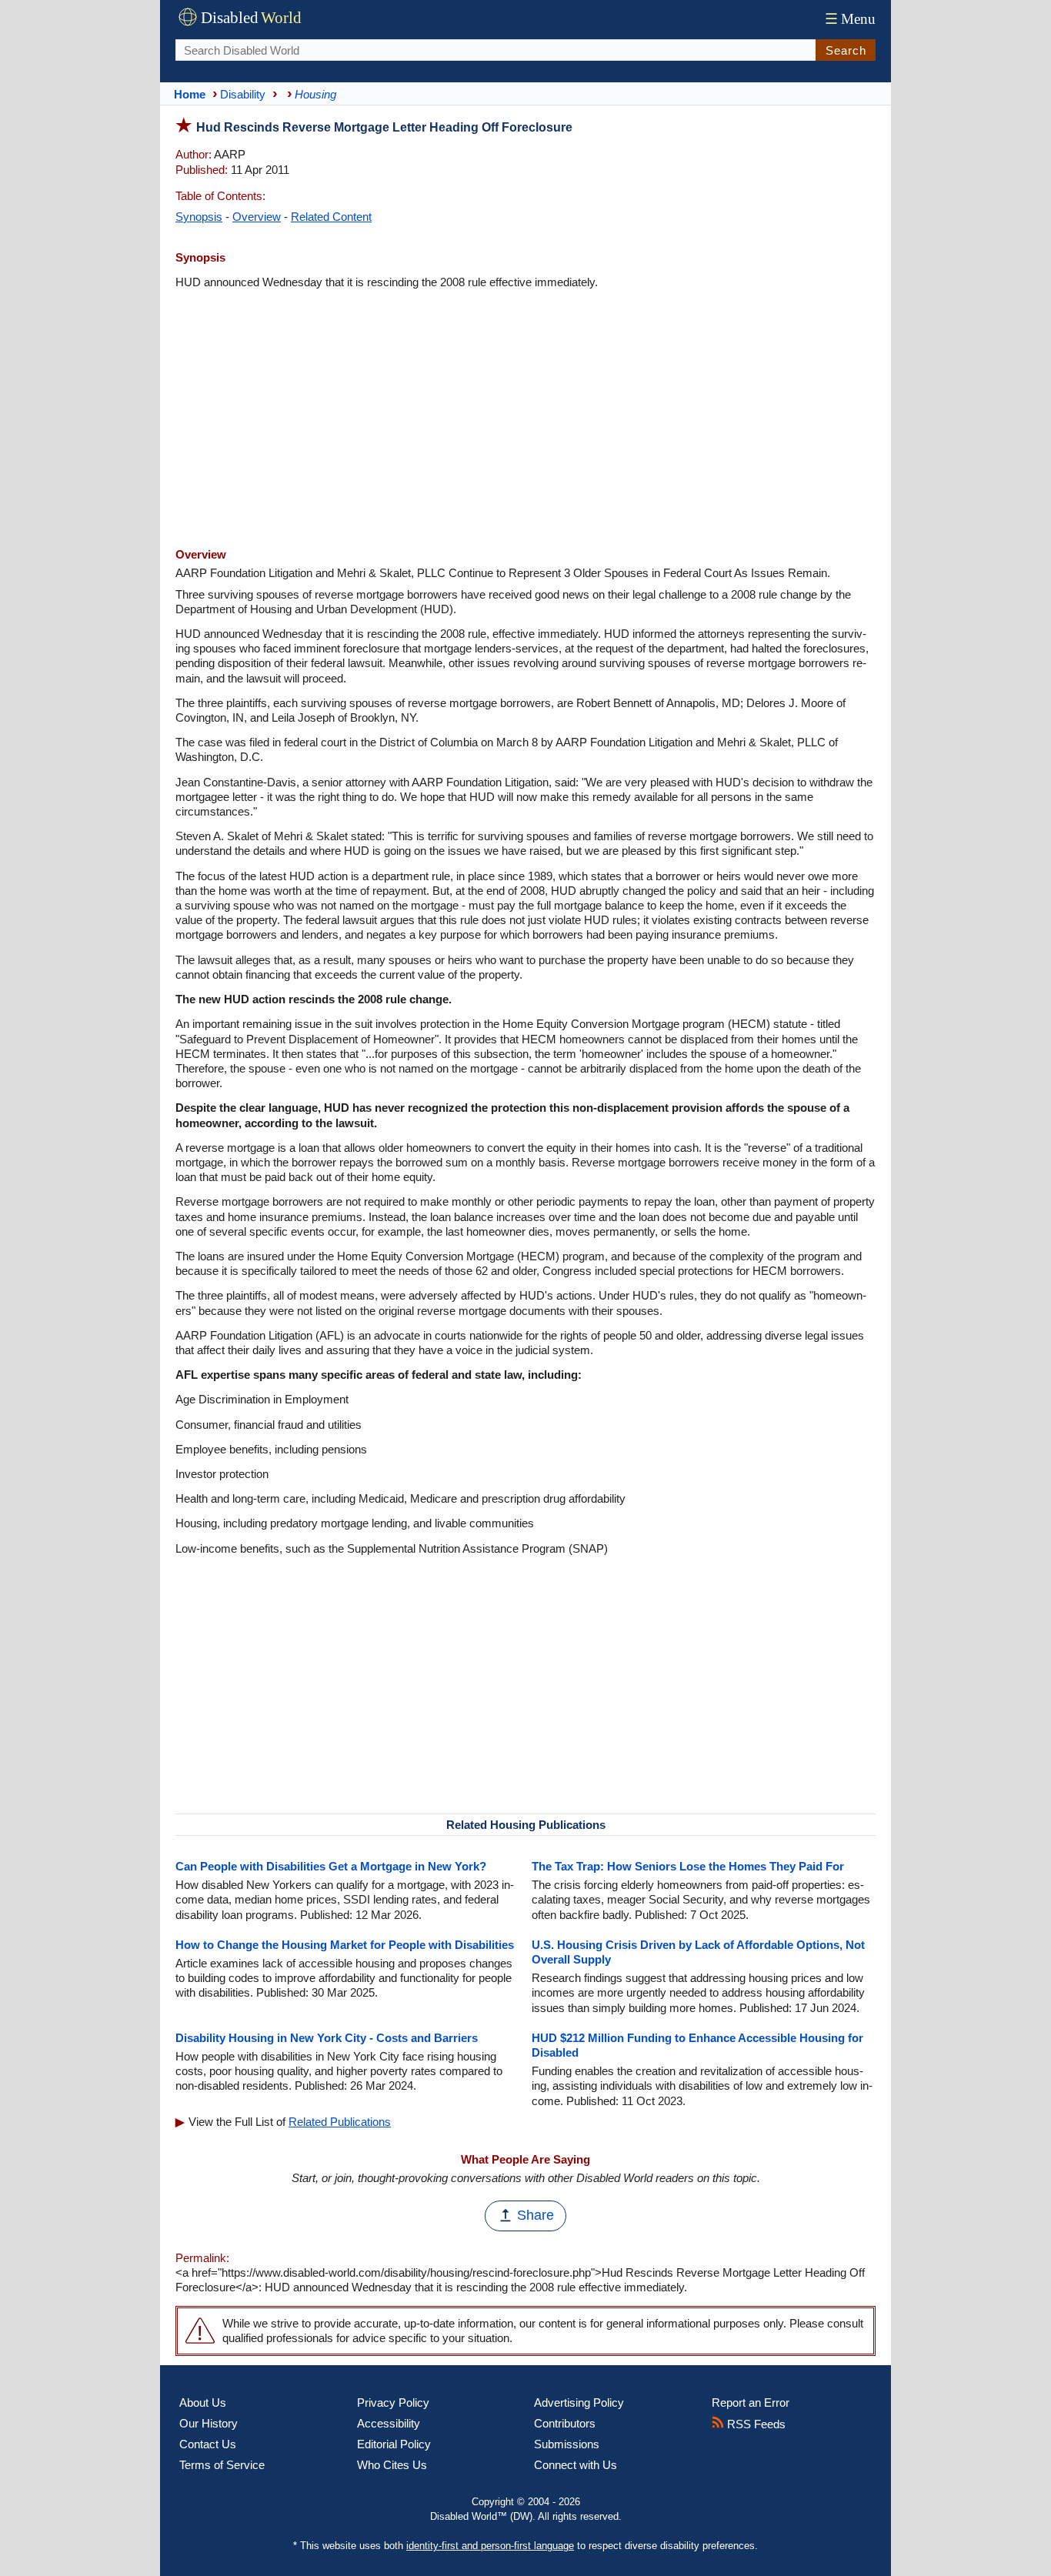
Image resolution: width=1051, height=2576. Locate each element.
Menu (850, 19)
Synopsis (199, 217)
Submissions (567, 2444)
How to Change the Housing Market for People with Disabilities (345, 1945)
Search (846, 50)
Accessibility (389, 2423)
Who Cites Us (392, 2465)
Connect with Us (576, 2465)
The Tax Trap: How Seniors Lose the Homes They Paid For (688, 1866)
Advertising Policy (579, 2402)
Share (536, 2215)
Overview (257, 217)
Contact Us (208, 2444)
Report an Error (751, 2402)
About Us (203, 2402)
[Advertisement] (525, 420)
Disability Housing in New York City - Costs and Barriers (327, 2038)
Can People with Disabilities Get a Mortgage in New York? (331, 1866)
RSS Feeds (755, 2424)
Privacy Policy (393, 2402)
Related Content (331, 217)
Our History (209, 2423)
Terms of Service (222, 2465)
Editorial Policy (394, 2444)
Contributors (565, 2423)
